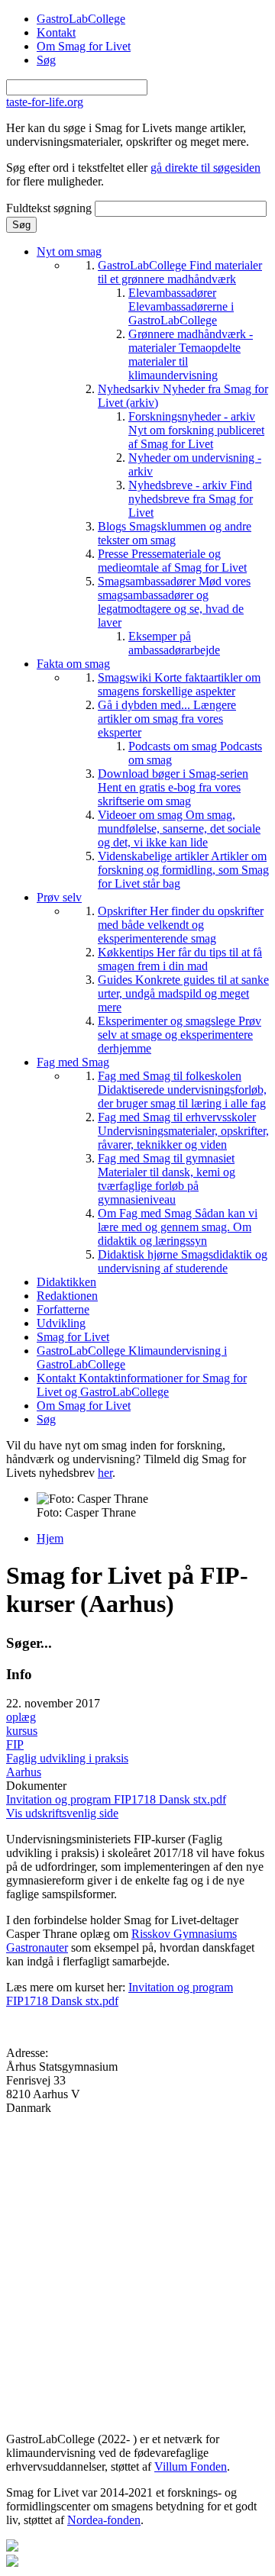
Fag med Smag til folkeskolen (182, 1090)
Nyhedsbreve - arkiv (191, 499)
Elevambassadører (181, 306)
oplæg (21, 1717)
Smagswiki (179, 684)
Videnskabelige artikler (183, 870)
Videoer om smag (179, 829)
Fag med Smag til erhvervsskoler (183, 1131)
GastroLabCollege (81, 19)
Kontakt (56, 32)
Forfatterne (63, 1309)
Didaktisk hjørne (183, 1261)
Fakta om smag (73, 664)
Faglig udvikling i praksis (67, 1758)
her (105, 1473)
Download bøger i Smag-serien (173, 787)
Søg (46, 60)
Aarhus (24, 1772)
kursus (22, 1731)
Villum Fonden (191, 2466)
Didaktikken (66, 1282)
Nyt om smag (69, 251)
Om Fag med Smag (178, 1227)
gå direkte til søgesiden (205, 168)
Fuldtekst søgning (50, 208)
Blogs (175, 533)
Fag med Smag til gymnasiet (167, 1179)
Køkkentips (180, 959)
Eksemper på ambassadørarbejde (174, 643)
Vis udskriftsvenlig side (62, 1813)
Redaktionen (67, 1296)
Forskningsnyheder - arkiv (196, 430)
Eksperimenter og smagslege (180, 1035)
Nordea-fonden (104, 2520)
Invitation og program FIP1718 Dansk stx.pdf (116, 1799)
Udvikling (61, 1323)
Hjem (50, 1538)
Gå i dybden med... (167, 719)
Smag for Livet (73, 1337)
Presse (172, 561)
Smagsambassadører (174, 602)
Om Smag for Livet (84, 46)
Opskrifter (181, 925)
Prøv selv (59, 897)
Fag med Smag (73, 1062)
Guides (183, 993)
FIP (15, 1744)
